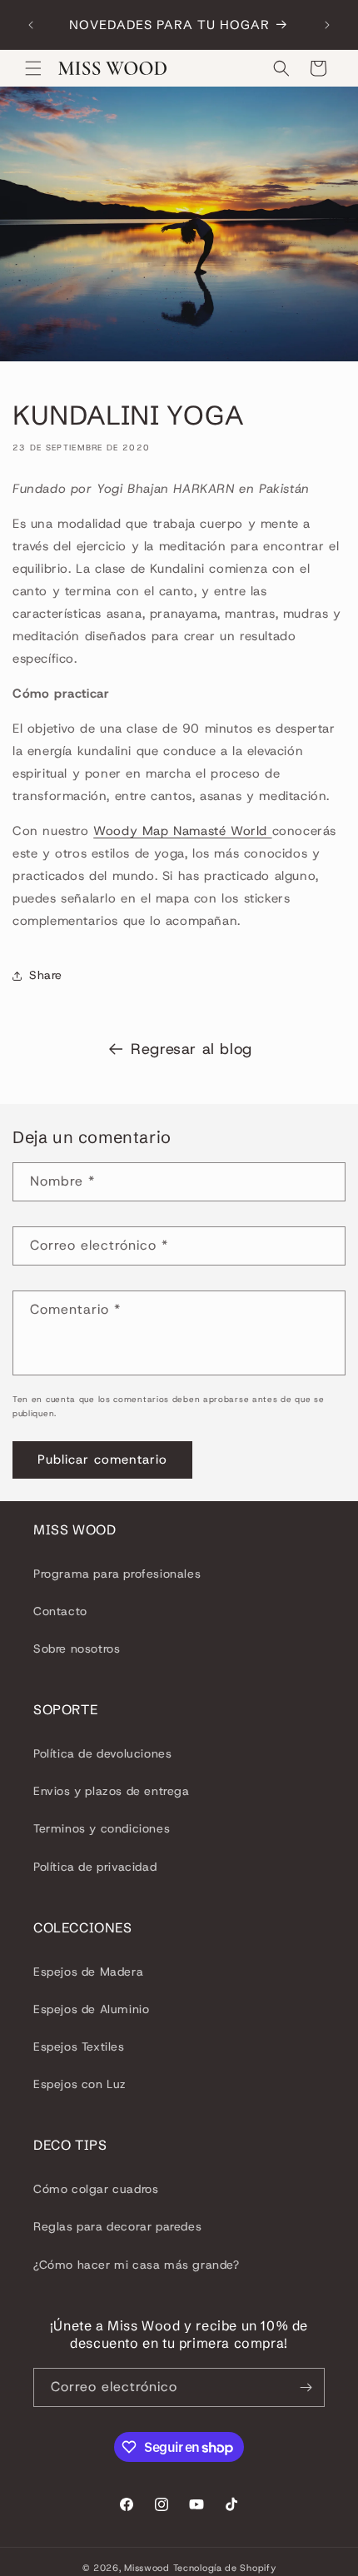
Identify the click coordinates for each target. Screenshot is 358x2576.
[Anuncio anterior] (31, 25)
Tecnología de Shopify (225, 2568)
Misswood (147, 2568)
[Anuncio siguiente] (327, 25)
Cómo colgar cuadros (96, 2189)
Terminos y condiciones (102, 1828)
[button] (33, 68)
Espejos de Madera (88, 1972)
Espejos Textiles (79, 2046)
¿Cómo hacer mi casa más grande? (137, 2265)
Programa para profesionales (117, 1574)
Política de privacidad (95, 1867)
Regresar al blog (191, 1049)
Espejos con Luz (80, 2084)
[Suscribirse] (306, 2387)
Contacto (60, 1611)
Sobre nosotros (77, 1649)
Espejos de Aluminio (91, 2009)
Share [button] (46, 975)
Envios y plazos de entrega (112, 1791)
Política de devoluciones (102, 1753)
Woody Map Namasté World (182, 831)
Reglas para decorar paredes (117, 2226)
